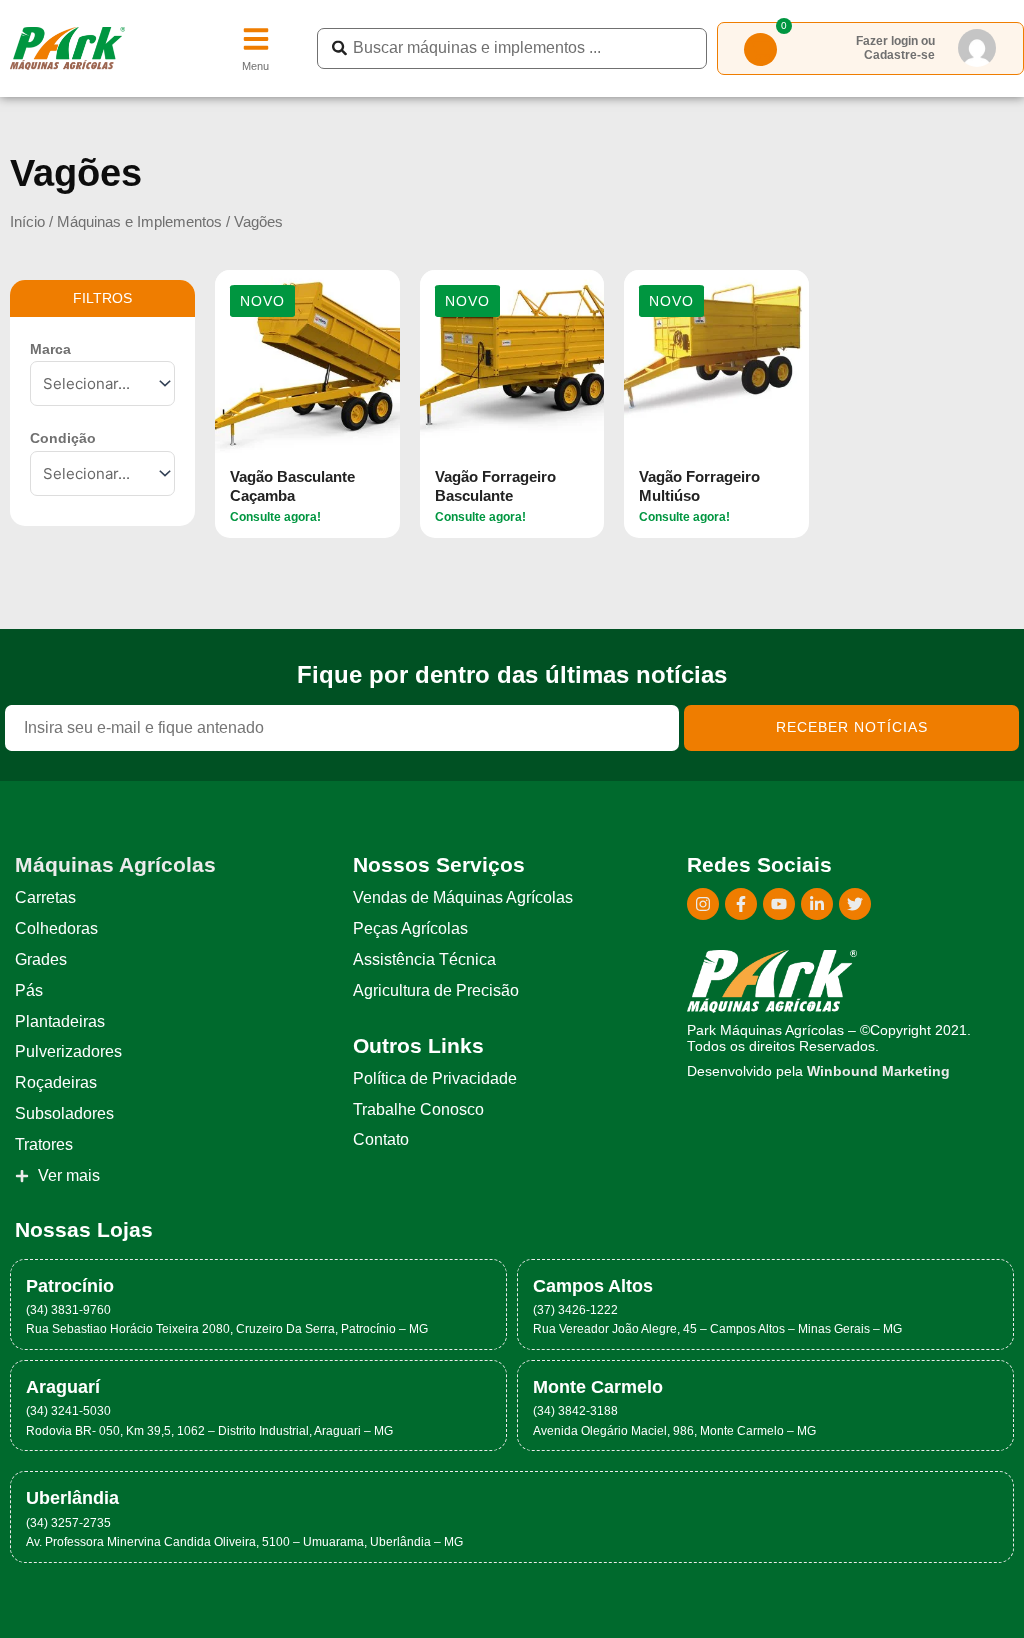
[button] (262, 301)
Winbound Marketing (878, 1071)
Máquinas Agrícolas (115, 864)
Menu (255, 66)
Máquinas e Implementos (139, 221)
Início (27, 221)
